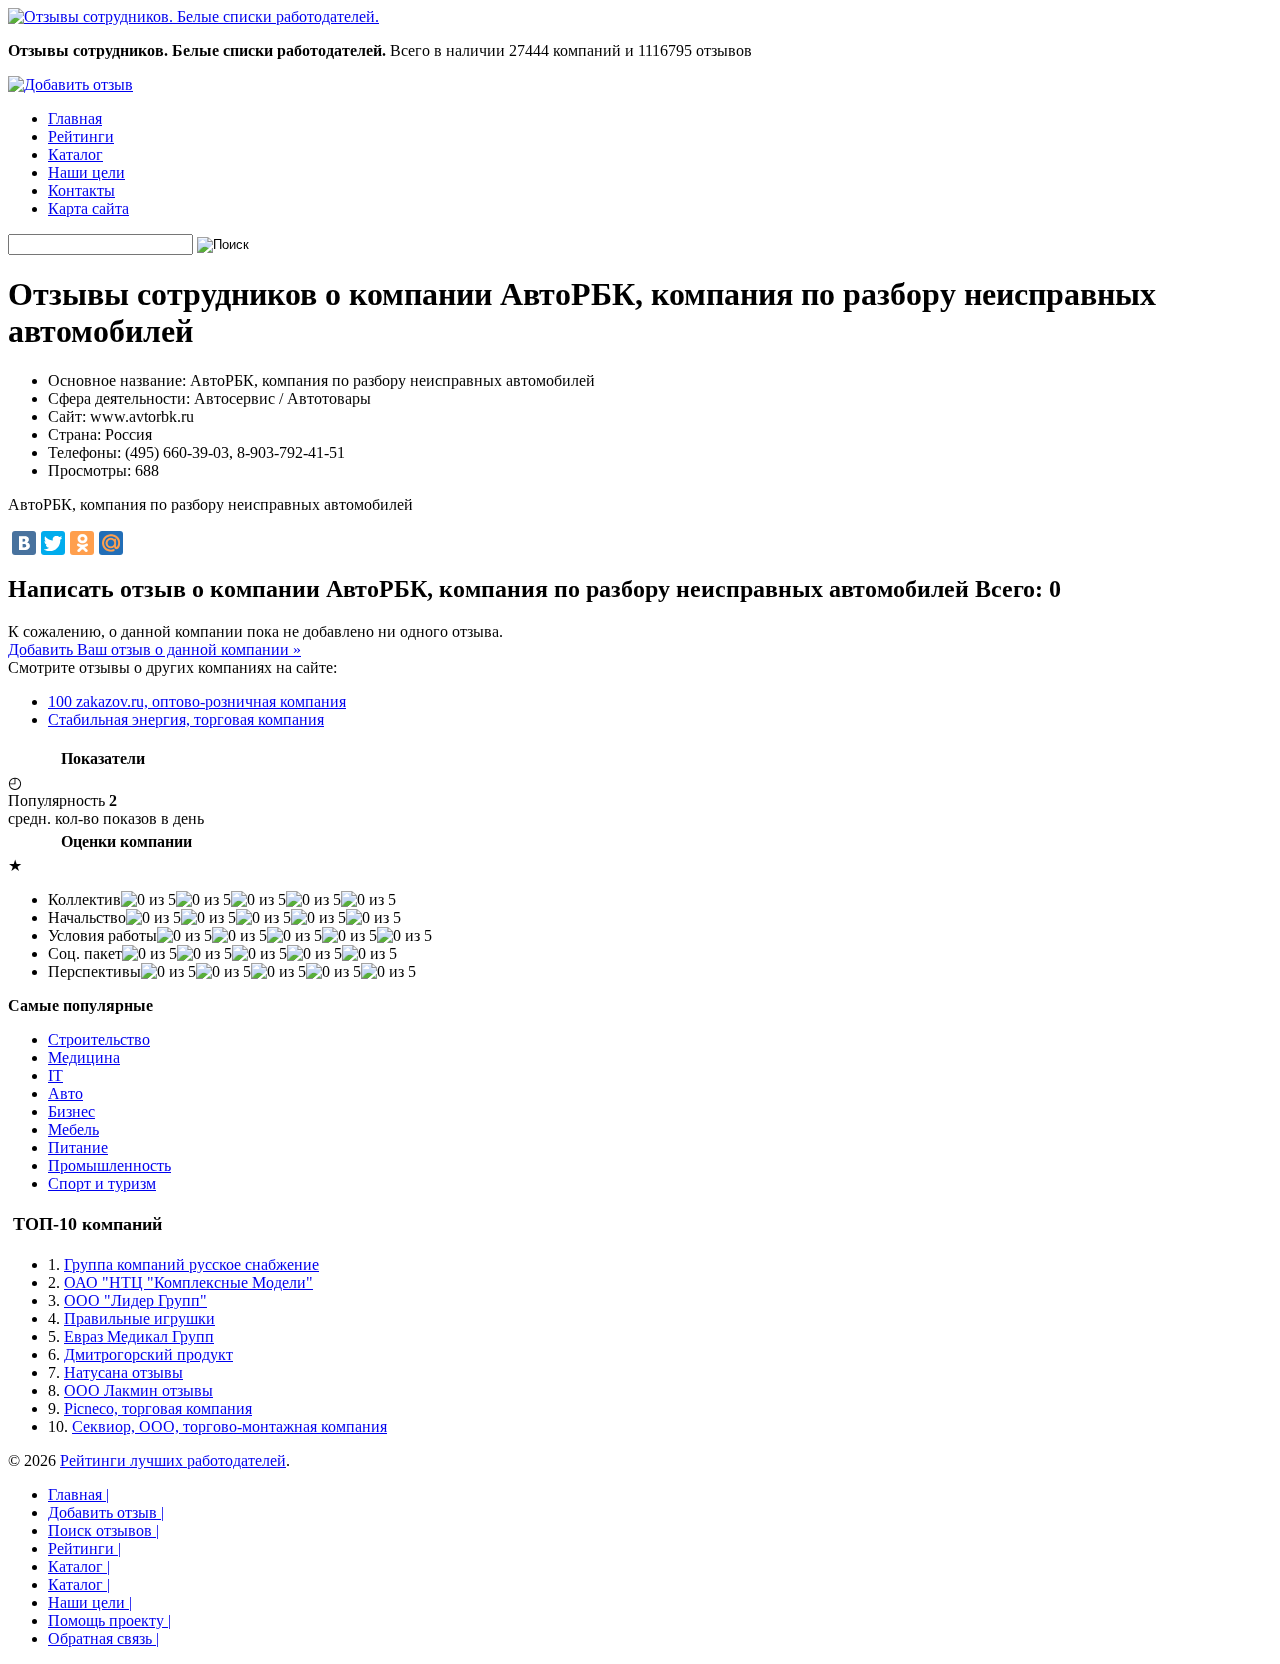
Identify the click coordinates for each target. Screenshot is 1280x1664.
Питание (78, 1147)
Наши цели (86, 172)
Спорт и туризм (102, 1183)
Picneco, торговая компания (158, 1408)
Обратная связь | (103, 1638)
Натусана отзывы (123, 1372)
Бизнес (71, 1111)
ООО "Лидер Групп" (135, 1300)
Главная (75, 118)
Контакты (81, 190)
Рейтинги (81, 136)
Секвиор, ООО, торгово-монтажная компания (229, 1426)
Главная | (78, 1494)
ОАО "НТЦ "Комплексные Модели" (188, 1282)
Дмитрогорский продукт (148, 1354)
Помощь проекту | (109, 1620)
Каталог (75, 154)
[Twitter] (53, 543)
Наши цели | (90, 1602)
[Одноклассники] (82, 543)
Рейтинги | (84, 1548)
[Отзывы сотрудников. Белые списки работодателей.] (193, 16)
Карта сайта (88, 208)
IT (55, 1075)
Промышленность (109, 1165)
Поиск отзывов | (103, 1530)
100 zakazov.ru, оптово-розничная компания (197, 701)
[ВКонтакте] (24, 543)
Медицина (84, 1057)
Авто (65, 1093)
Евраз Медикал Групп (139, 1336)
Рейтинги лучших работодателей (173, 1460)
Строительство (99, 1039)
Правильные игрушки (139, 1318)
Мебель (73, 1129)
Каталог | (79, 1566)
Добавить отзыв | (106, 1512)
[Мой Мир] (111, 543)
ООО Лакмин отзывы (138, 1390)
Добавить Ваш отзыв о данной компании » (154, 649)
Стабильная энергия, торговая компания (186, 719)
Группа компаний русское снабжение (191, 1264)
